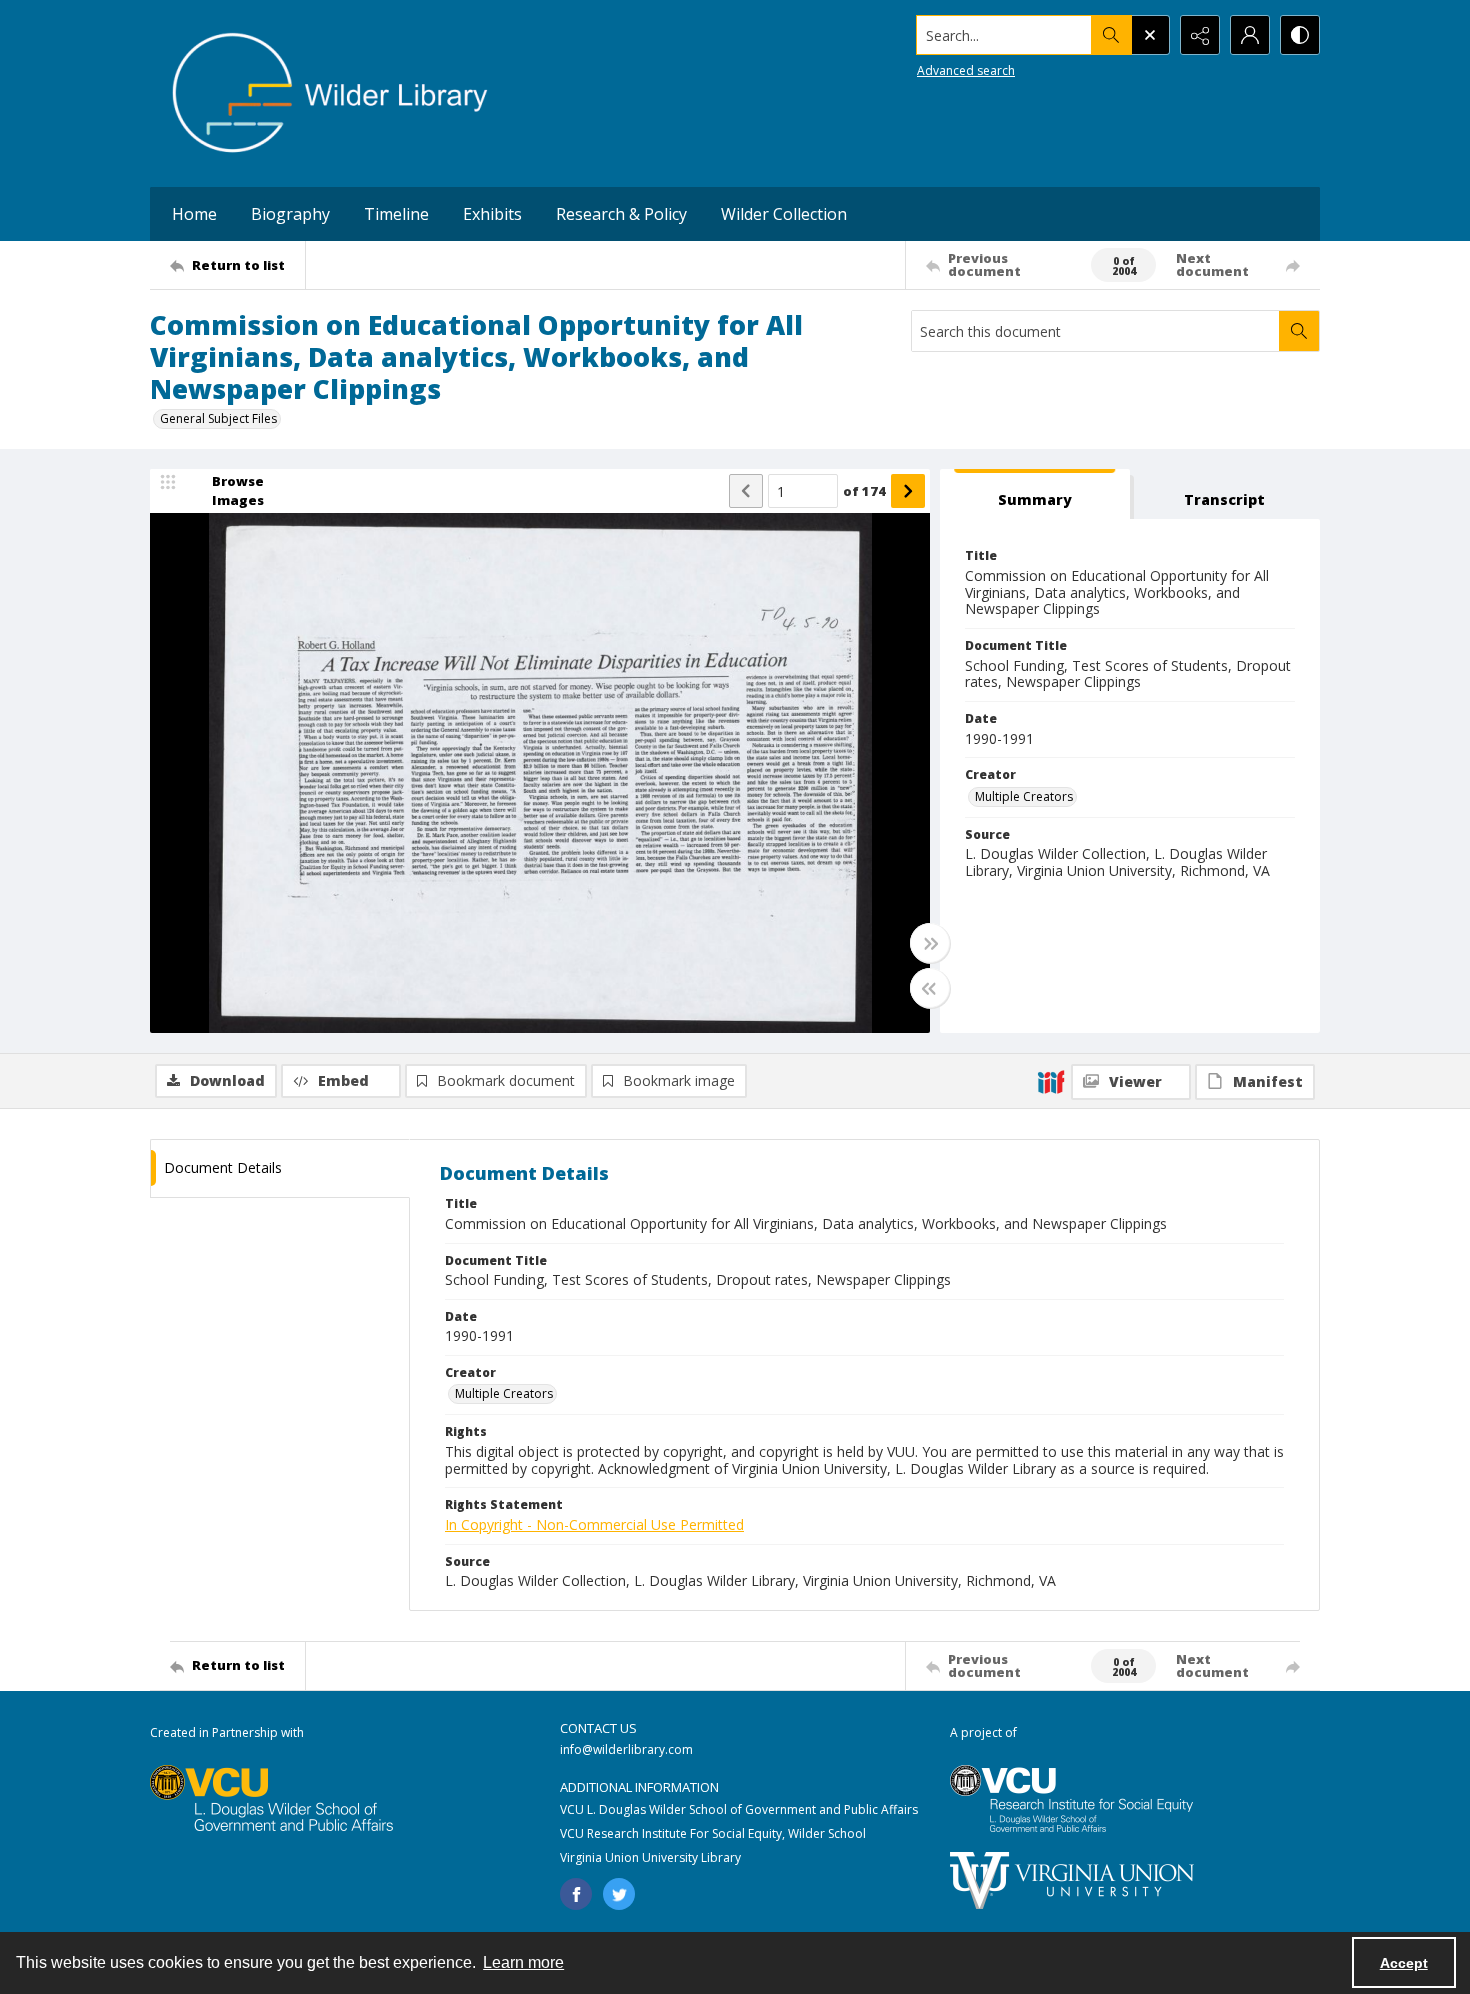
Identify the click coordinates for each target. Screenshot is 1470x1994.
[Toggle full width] (930, 943)
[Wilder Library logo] (330, 93)
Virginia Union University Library (650, 1857)
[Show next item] (908, 491)
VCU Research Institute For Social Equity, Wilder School (713, 1833)
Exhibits (492, 214)
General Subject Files (218, 418)
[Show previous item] (746, 491)
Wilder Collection (784, 214)
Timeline (396, 214)
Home (194, 214)
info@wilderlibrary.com (626, 1749)
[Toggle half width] (930, 988)
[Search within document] (1299, 331)
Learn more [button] (523, 1962)
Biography (290, 214)
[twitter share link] (619, 1894)
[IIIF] (1051, 1081)
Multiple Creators (1024, 796)
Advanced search (966, 70)
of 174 (864, 491)
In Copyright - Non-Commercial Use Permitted (594, 1524)
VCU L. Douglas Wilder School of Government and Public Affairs (739, 1809)
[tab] (1035, 494)
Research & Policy (621, 214)
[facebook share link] (576, 1894)
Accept (1404, 1963)
